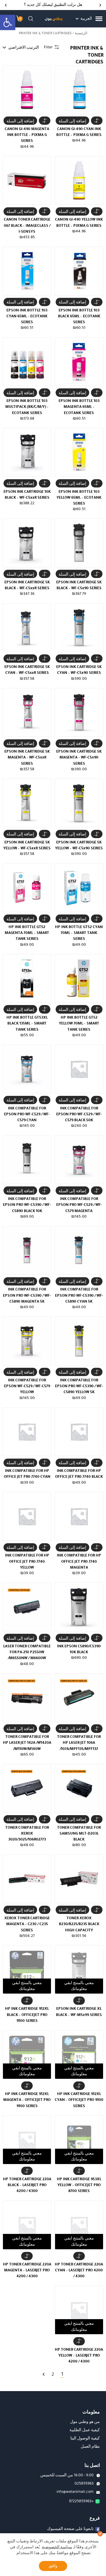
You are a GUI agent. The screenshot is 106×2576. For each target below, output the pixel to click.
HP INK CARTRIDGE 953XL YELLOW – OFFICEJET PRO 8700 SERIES (79, 2185)
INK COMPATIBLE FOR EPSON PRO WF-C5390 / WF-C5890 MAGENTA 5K (27, 1295)
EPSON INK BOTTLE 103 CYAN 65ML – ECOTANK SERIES (27, 316)
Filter (48, 47)
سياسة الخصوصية (57, 2547)
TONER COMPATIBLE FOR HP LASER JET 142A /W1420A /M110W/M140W (27, 1743)
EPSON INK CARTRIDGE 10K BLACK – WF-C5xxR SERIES (27, 495)
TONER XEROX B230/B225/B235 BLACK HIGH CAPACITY (79, 1924)
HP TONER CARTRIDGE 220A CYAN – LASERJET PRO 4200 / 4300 (79, 2270)
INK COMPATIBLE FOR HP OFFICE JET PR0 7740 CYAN (27, 1474)
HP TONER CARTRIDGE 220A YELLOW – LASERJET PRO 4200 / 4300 (79, 2356)
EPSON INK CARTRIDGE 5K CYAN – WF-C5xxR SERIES (27, 670)
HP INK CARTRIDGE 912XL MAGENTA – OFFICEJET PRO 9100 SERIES (27, 2100)
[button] (8, 22)
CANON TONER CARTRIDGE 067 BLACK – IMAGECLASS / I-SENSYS (27, 225)
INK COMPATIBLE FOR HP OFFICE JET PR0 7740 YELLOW (27, 1561)
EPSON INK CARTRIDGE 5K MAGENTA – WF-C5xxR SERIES (27, 757)
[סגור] (100, 2534)
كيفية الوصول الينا (85, 2438)
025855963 (84, 2483)
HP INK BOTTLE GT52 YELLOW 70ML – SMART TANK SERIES (79, 1023)
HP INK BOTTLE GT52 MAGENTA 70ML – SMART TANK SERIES (27, 933)
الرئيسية (81, 33)
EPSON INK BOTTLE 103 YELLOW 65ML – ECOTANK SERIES (79, 498)
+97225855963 (81, 2501)
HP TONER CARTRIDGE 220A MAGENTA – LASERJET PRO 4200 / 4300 (27, 2270)
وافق (53, 2566)
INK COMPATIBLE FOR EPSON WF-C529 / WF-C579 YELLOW (27, 1386)
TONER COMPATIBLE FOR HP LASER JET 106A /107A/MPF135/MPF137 (79, 1743)
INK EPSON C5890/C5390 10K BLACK (79, 1649)
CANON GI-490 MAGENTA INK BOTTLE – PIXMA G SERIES (27, 135)
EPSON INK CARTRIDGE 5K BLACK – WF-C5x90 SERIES (79, 585)
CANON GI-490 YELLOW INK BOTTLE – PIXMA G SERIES (79, 222)
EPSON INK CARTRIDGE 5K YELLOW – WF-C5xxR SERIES (27, 845)
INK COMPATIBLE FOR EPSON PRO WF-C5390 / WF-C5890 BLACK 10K (27, 1205)
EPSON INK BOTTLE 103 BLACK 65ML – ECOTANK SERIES (79, 316)
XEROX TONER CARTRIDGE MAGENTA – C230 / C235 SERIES (27, 1924)
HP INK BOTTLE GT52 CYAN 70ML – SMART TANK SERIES (79, 933)
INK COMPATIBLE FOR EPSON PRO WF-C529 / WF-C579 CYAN (27, 1114)
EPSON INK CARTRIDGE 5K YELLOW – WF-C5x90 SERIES (79, 845)
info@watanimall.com (75, 2492)
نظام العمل (90, 2447)
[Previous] (100, 5)
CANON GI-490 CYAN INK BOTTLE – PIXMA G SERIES (79, 132)
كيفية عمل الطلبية (85, 2430)
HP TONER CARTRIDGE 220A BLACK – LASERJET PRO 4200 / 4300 (27, 2185)
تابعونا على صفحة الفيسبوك (70, 2529)
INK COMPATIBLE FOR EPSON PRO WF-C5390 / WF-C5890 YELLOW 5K (79, 1386)
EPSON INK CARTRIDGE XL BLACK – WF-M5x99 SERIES (79, 2012)
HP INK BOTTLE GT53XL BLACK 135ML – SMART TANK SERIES (27, 1023)
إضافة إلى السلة (72, 121)
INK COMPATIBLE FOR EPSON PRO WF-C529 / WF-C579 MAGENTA (79, 1205)
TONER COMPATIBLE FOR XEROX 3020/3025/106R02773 (27, 1834)
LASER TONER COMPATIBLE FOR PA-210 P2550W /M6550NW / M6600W (27, 1652)
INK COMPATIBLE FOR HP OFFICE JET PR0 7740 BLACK (79, 1474)
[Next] (6, 5)
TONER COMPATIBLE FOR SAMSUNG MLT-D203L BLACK (79, 1834)
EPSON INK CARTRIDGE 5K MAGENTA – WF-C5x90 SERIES (79, 757)
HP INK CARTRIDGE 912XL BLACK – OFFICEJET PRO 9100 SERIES (27, 2015)
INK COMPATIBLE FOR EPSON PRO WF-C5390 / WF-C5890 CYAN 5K (79, 1295)
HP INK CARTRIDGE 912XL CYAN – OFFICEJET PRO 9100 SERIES (79, 2100)
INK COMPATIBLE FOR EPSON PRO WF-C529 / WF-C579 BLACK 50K (79, 1114)
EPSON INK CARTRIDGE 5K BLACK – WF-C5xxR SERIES (27, 585)
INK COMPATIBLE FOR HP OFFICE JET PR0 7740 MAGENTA (79, 1561)
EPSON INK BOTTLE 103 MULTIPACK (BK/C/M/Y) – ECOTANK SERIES (27, 407)
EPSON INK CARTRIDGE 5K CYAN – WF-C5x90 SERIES (79, 670)
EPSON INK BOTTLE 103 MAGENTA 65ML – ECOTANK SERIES (79, 407)
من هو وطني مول (85, 2422)
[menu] (99, 19)
